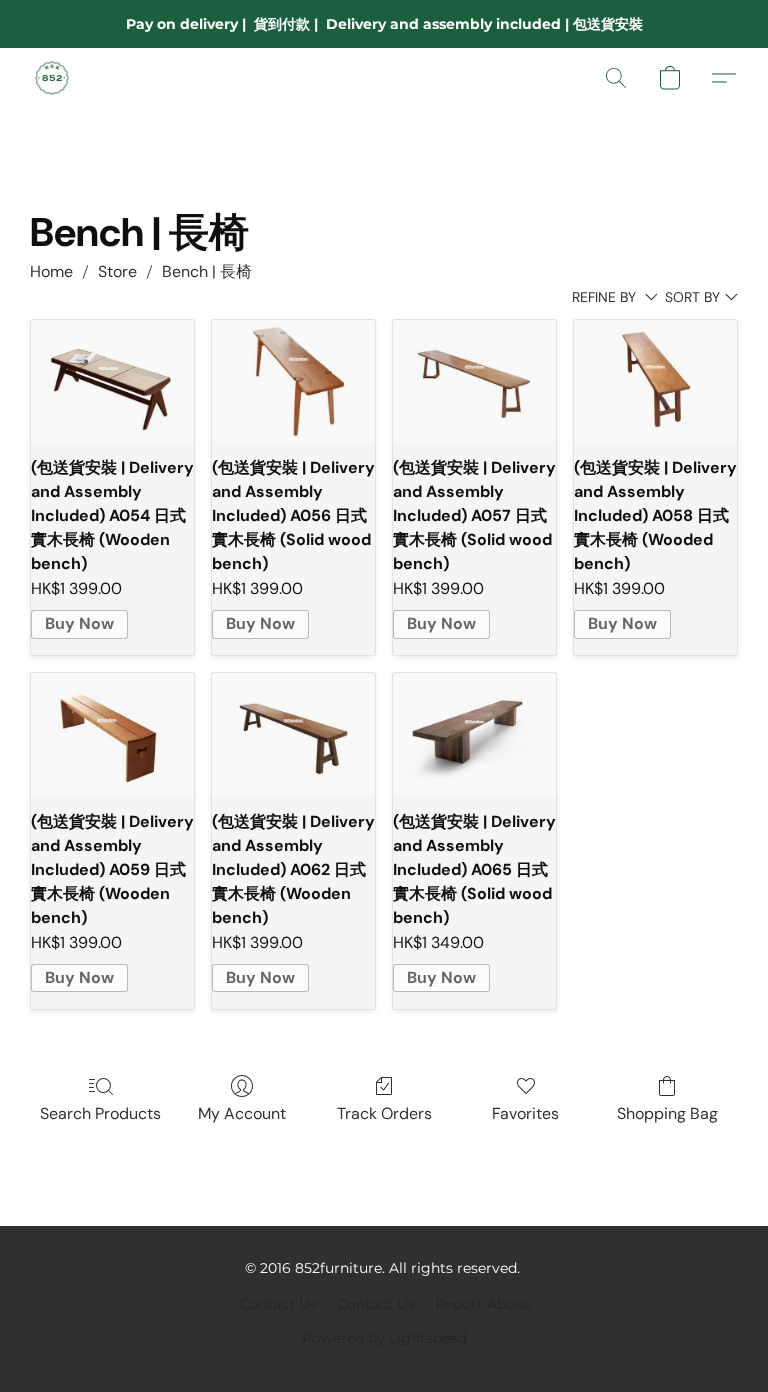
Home (51, 271)
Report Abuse (482, 1304)
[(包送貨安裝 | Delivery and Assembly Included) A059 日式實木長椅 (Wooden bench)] (112, 734)
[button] (52, 78)
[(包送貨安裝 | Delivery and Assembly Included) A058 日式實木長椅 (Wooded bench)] (655, 381)
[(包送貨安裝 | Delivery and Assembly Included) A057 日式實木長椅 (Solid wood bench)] (474, 381)
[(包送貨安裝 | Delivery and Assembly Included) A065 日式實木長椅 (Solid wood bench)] (474, 734)
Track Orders (384, 1113)
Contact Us (278, 1304)
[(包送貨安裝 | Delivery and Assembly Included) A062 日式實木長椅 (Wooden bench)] (293, 734)
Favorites (525, 1113)
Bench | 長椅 (207, 271)
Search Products (100, 1113)
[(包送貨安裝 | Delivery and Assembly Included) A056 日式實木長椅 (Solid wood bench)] (293, 381)
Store (117, 271)
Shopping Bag (667, 1113)
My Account (242, 1113)
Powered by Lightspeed (384, 1338)
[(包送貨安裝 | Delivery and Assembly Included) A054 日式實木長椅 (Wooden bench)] (112, 381)
